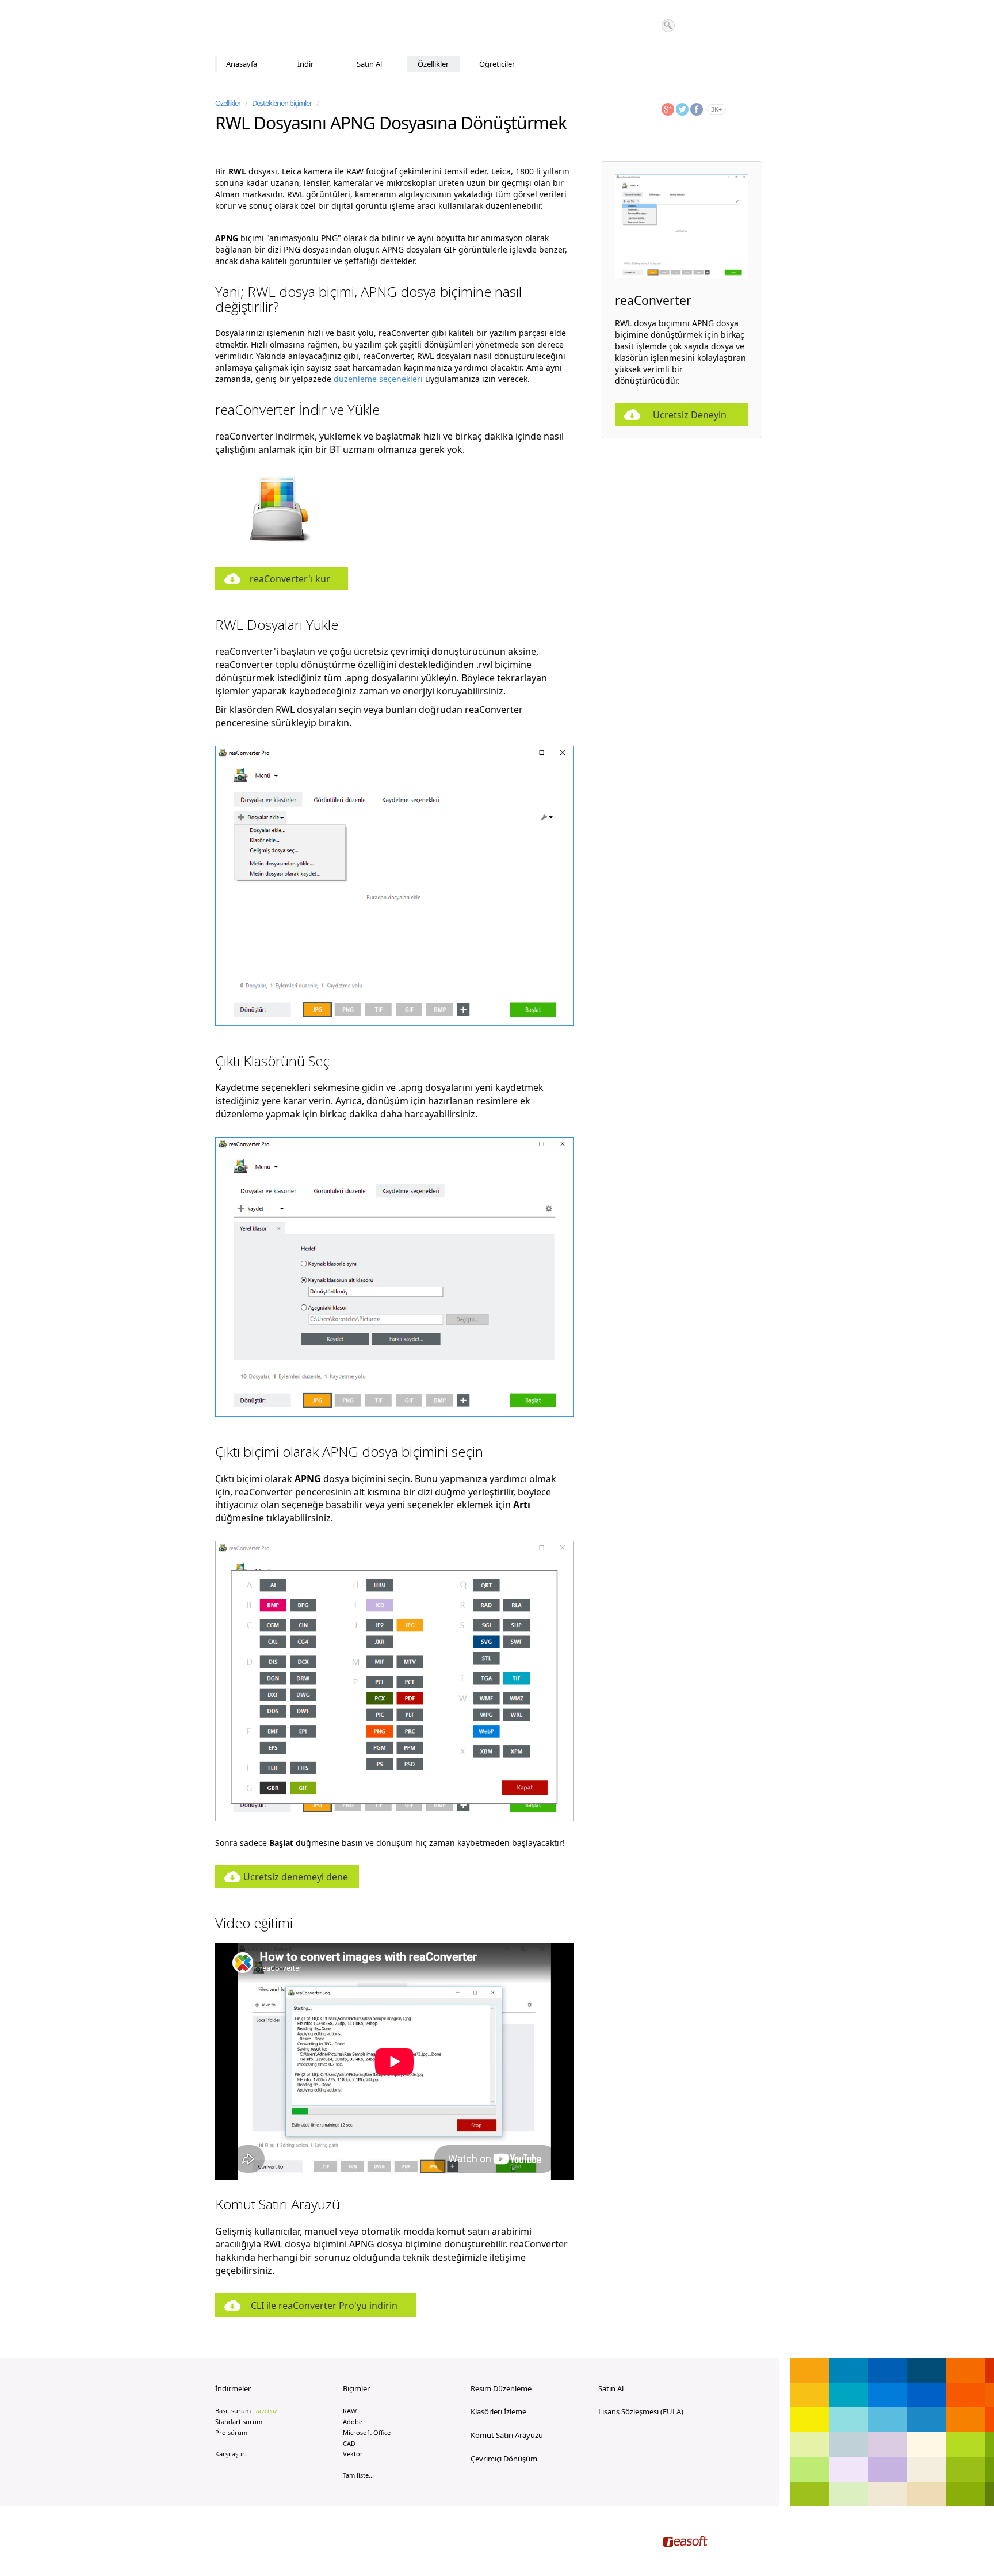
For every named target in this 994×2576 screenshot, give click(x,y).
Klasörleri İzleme (498, 2411)
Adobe (353, 2422)
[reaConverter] (264, 28)
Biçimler (356, 2388)
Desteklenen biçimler (282, 103)
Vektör (353, 2454)
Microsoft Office (367, 2432)
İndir (305, 64)
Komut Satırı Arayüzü (507, 2435)
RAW (350, 2411)
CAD (349, 2443)
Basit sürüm (246, 2411)
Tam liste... (358, 2475)
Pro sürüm (231, 2432)
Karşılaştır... (232, 2454)
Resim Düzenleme (501, 2388)
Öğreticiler (497, 64)
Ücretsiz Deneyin (690, 415)
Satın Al (369, 64)
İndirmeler (233, 2388)
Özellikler (433, 64)
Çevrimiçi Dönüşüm (504, 2459)
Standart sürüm (239, 2422)
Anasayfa (242, 64)
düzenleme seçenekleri (378, 379)
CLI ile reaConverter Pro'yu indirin (324, 2306)
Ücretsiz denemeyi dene (296, 1877)
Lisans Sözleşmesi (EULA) (641, 2411)
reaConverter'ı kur (290, 579)
